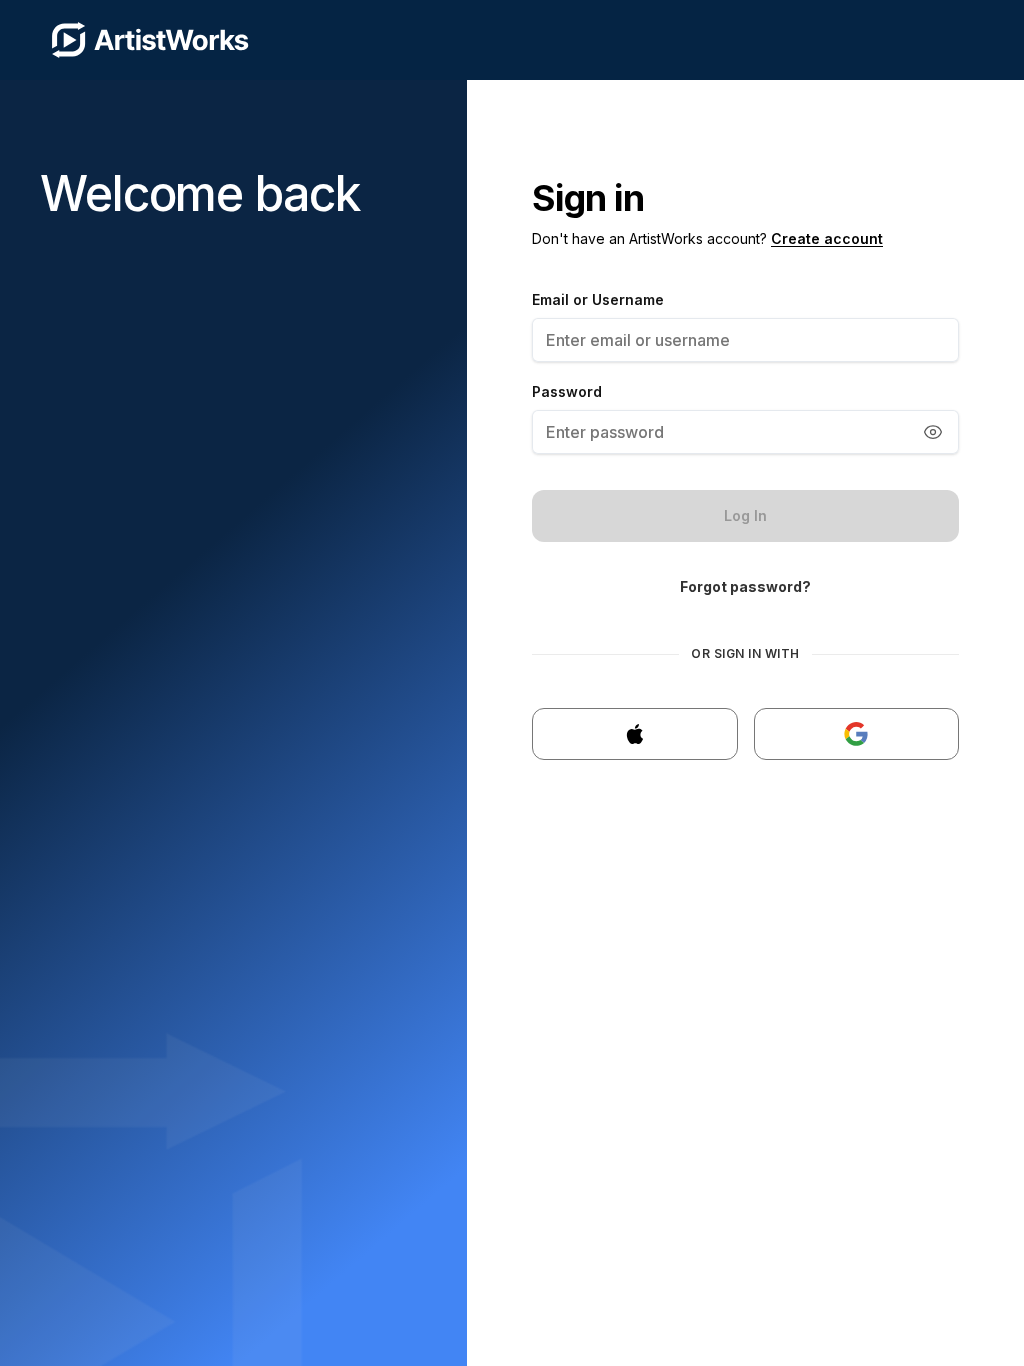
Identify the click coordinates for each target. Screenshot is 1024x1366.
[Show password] (933, 432)
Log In (745, 515)
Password (567, 391)
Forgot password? (745, 586)
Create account (827, 238)
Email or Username (598, 299)
